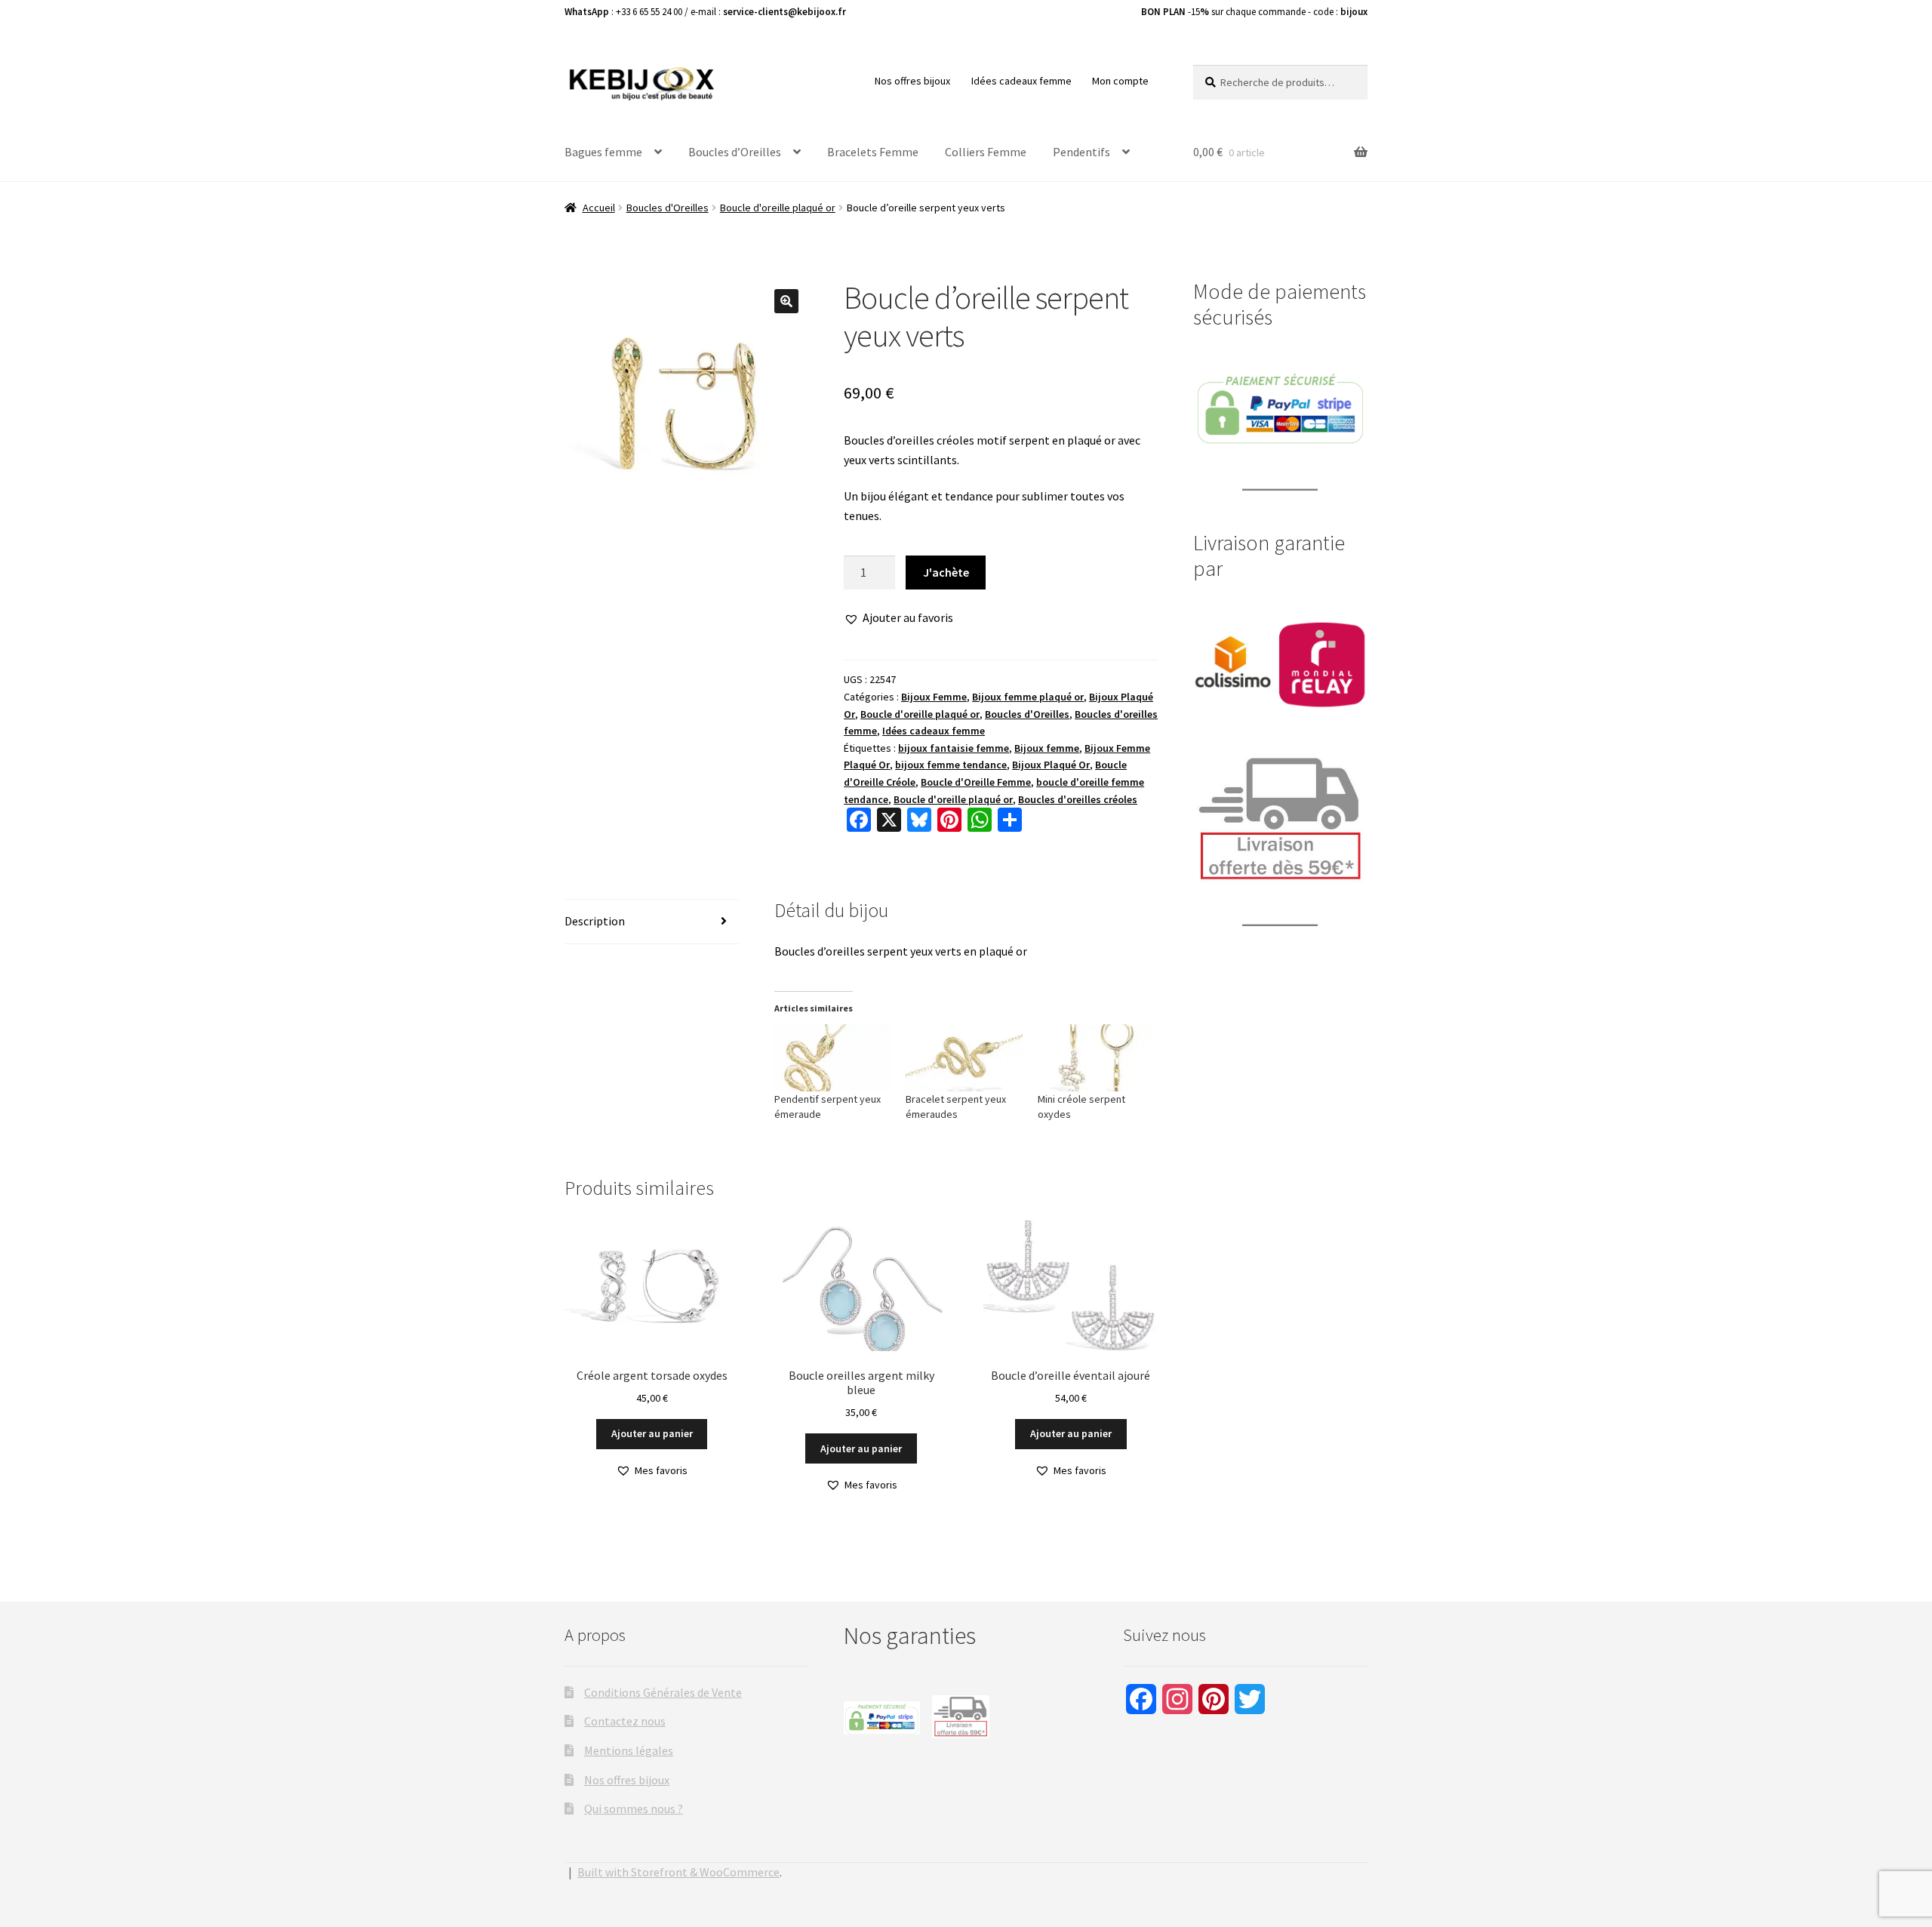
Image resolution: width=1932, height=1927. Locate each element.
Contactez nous (625, 1721)
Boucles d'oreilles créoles (1078, 799)
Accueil (599, 208)
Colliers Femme (986, 152)
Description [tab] (595, 921)
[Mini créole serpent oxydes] (1096, 1057)
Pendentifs (1081, 152)
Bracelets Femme (873, 152)
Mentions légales (629, 1750)
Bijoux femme (1047, 748)
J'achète (946, 572)
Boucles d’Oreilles (735, 152)
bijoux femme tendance (951, 765)
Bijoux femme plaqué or (1028, 697)
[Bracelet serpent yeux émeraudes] (964, 1057)
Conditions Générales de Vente (663, 1692)
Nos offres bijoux (912, 81)
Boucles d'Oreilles (668, 208)
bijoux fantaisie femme (954, 748)
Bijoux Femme (934, 697)
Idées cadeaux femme (1021, 81)
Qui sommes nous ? (634, 1808)
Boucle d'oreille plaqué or (778, 208)
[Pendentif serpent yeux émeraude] (833, 1057)
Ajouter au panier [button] (652, 1433)
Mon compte (1120, 81)
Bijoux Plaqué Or (1051, 765)
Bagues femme (603, 152)
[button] (786, 301)
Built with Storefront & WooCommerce (678, 1872)
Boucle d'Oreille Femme (976, 782)
